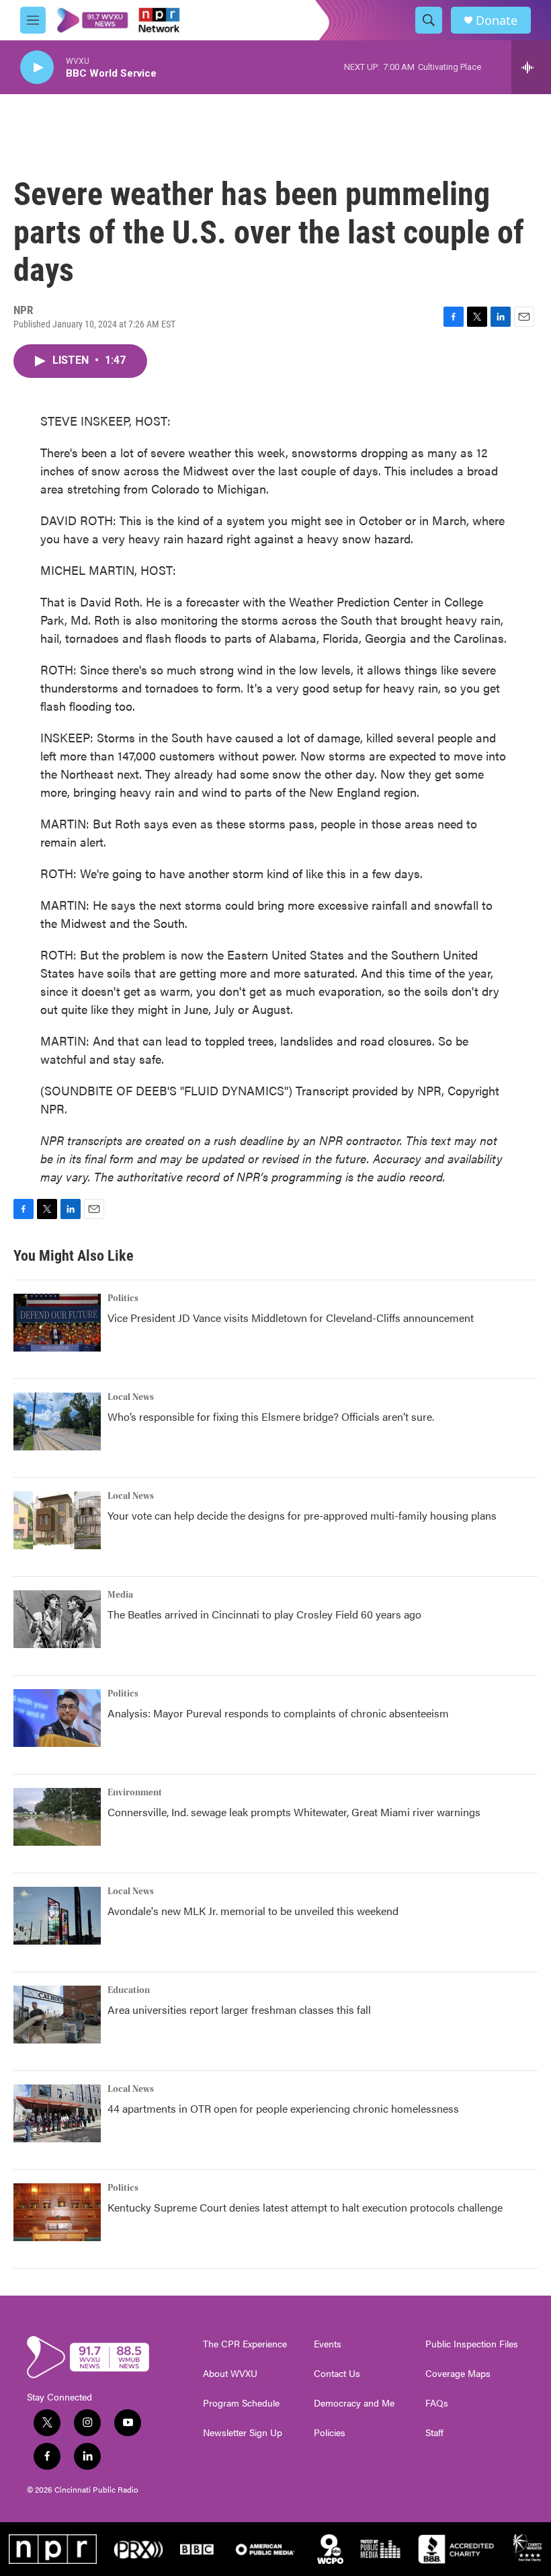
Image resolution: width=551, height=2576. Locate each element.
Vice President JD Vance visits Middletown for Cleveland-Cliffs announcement (291, 1318)
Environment (135, 1793)
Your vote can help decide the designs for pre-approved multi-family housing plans (302, 1515)
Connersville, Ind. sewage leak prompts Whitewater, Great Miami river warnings (294, 1812)
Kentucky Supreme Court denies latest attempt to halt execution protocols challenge (305, 2207)
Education (129, 1990)
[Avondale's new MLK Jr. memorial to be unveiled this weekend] (57, 1916)
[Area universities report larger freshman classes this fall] (57, 2015)
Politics (123, 1298)
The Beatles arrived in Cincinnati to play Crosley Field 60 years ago (264, 1614)
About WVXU (230, 2374)
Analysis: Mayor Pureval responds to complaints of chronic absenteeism (278, 1713)
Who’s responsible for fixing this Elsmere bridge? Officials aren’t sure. (272, 1416)
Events (328, 2344)
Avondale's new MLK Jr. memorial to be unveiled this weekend (253, 1911)
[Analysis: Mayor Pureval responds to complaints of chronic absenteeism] (57, 1718)
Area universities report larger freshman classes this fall (239, 2009)
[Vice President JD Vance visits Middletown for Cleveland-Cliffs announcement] (57, 1323)
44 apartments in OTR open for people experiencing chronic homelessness (283, 2108)
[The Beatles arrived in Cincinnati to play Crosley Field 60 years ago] (57, 1619)
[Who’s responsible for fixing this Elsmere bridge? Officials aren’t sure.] (57, 1421)
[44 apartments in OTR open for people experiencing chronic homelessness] (57, 2113)
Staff (434, 2433)
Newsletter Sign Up (243, 2433)
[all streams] (531, 67)
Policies (330, 2433)
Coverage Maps (458, 2374)
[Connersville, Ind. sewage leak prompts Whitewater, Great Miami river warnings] (57, 1817)
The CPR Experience (245, 2344)
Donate (497, 21)
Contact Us (337, 2374)
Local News (131, 1397)
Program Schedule (241, 2403)
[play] (37, 68)
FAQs (437, 2403)
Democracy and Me (354, 2403)
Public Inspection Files (472, 2344)
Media (120, 1595)
